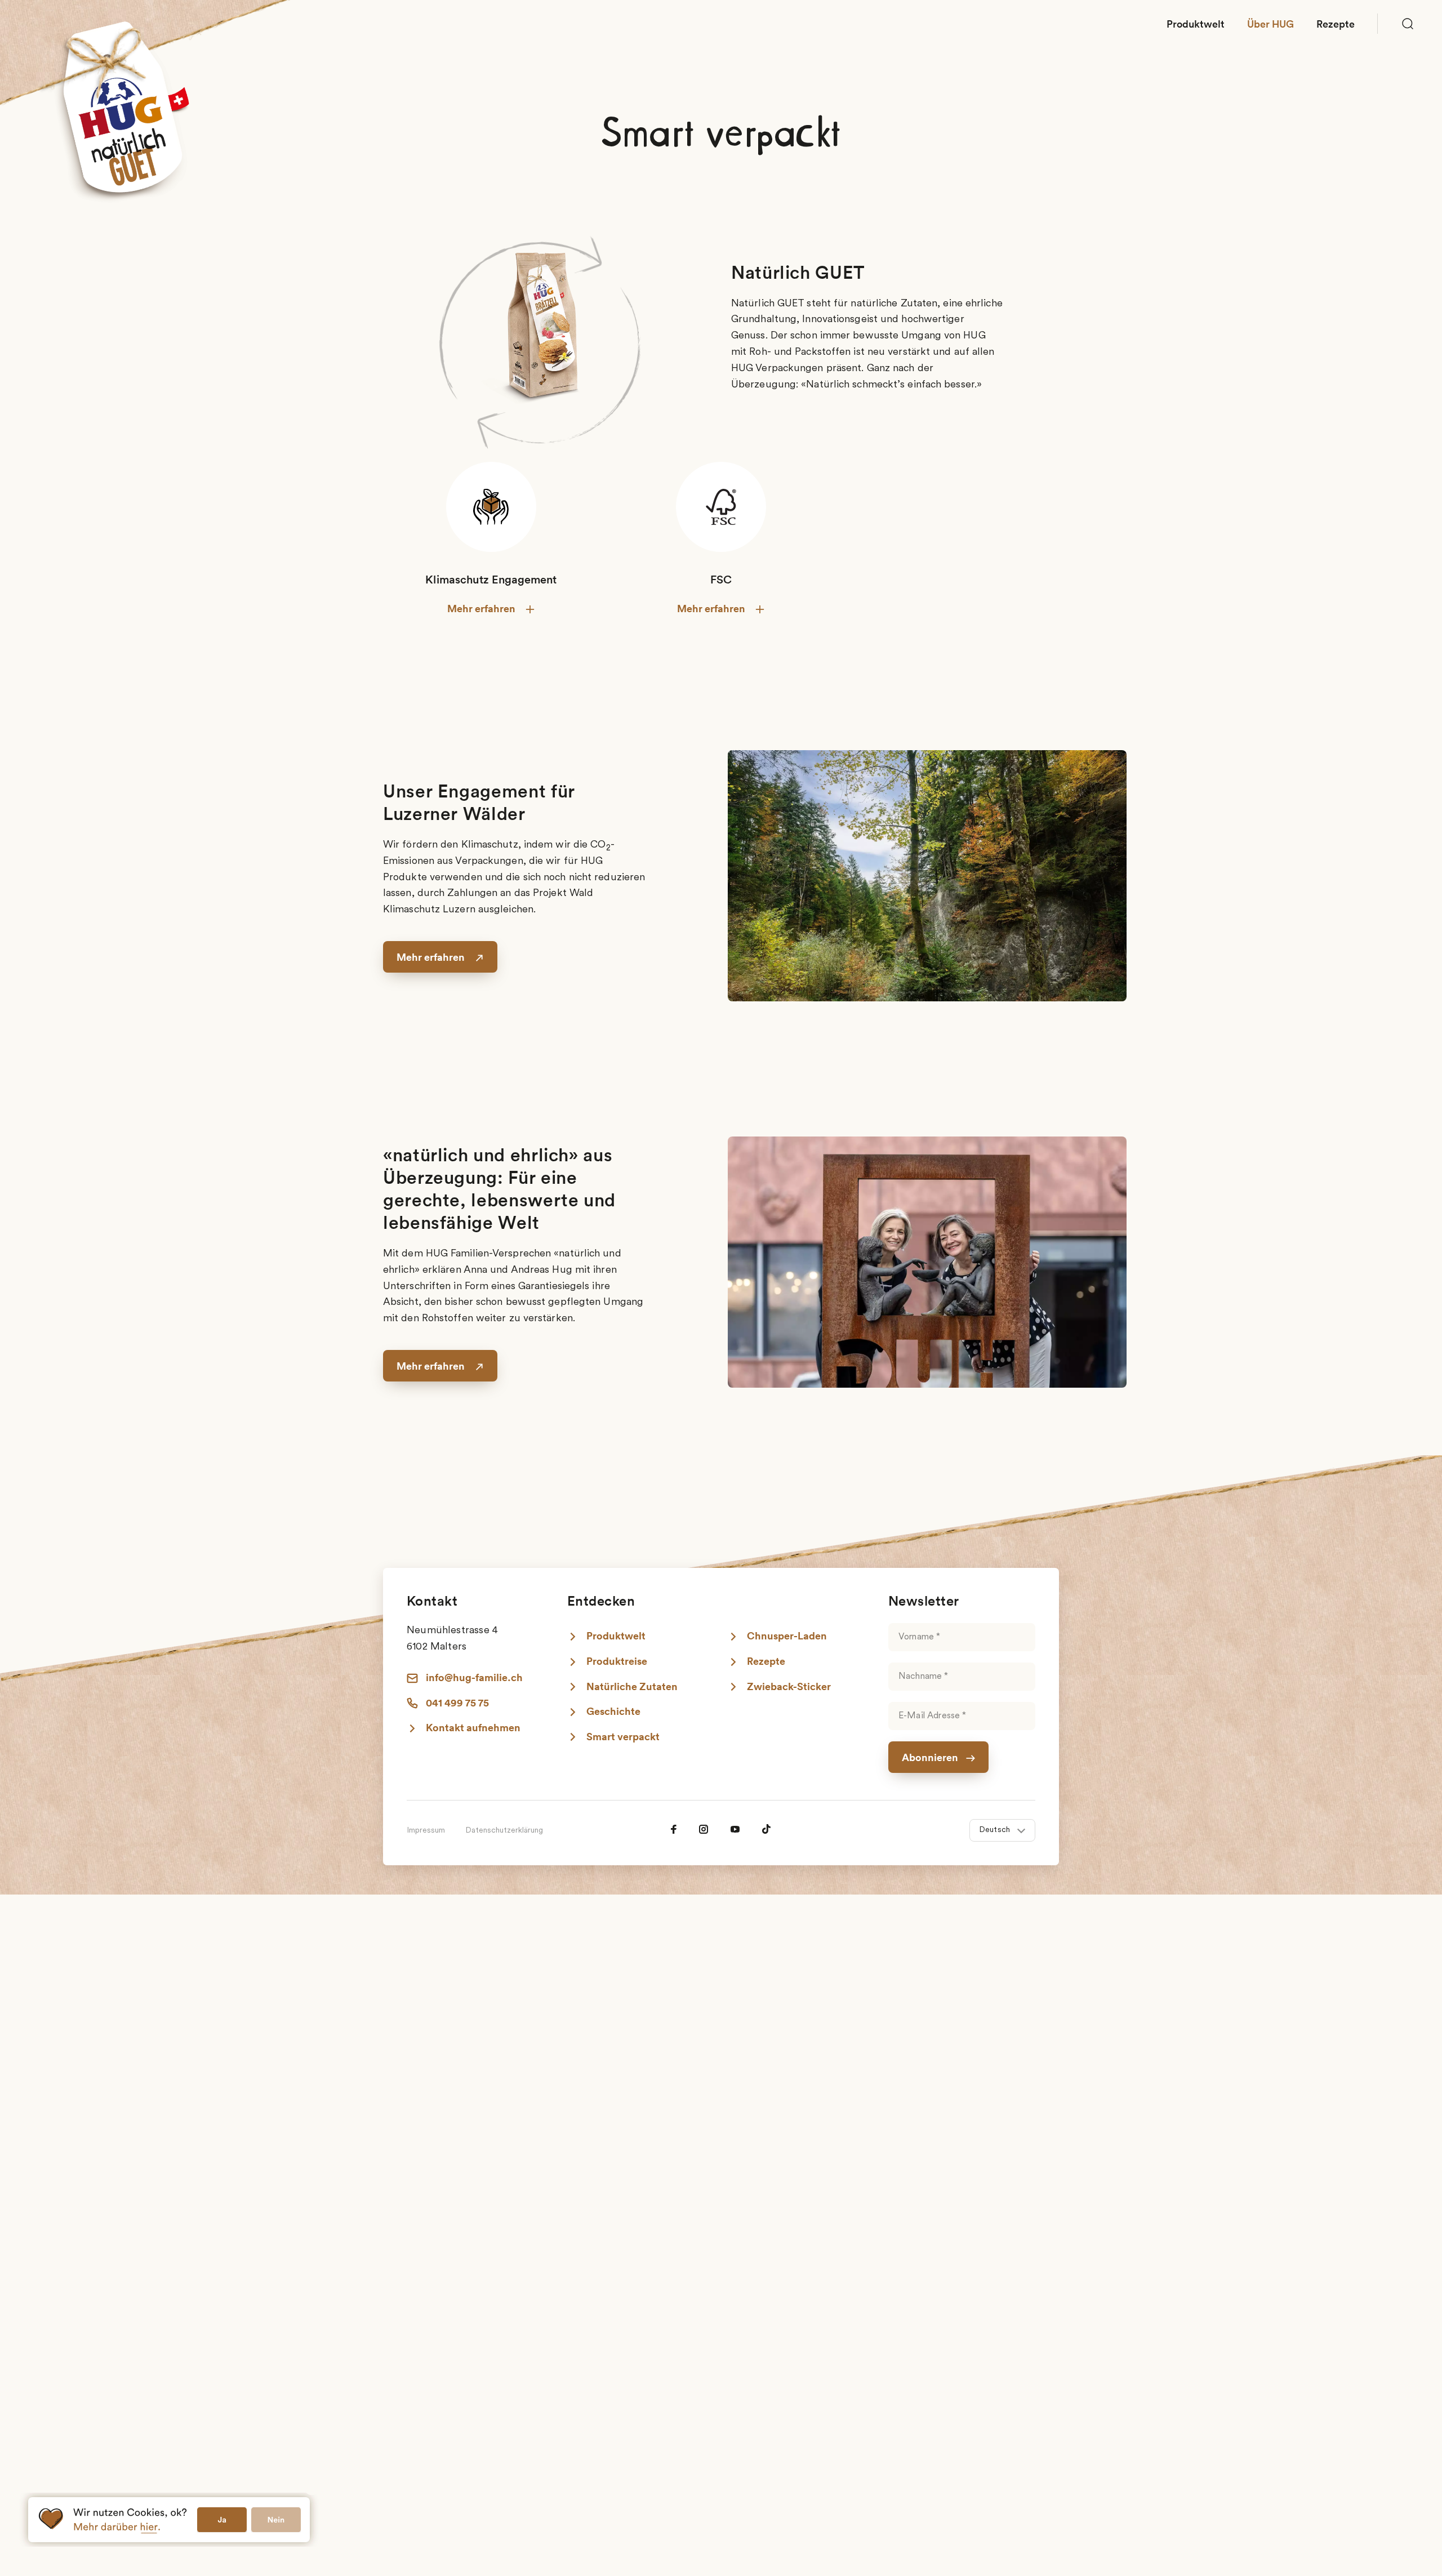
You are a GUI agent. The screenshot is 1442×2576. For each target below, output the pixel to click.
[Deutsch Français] (1002, 1831)
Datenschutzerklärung (504, 1831)
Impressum (426, 1831)
